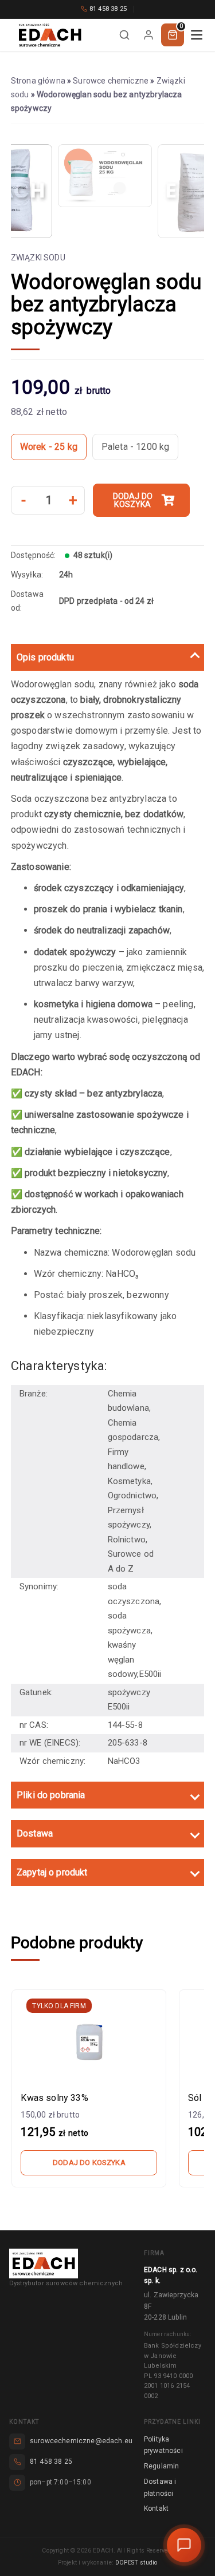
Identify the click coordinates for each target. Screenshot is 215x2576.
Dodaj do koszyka (133, 500)
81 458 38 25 (108, 9)
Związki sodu (38, 258)
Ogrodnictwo (132, 1495)
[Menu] (197, 35)
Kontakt (156, 2508)
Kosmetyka (129, 1481)
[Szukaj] (124, 35)
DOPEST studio (136, 2563)
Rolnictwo (127, 1540)
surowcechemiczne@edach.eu (81, 2441)
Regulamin (161, 2466)
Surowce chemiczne (111, 81)
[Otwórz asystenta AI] (184, 2545)
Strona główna (38, 81)
